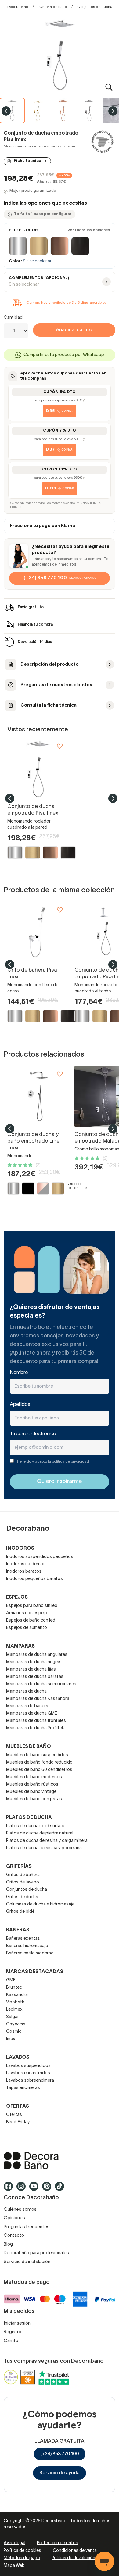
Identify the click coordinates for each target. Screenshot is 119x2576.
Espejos (17, 1597)
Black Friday (18, 2122)
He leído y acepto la (53, 1461)
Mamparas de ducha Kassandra (38, 1699)
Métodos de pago (22, 2558)
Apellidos (20, 1405)
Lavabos (18, 2057)
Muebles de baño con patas (34, 1799)
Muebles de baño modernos (34, 1777)
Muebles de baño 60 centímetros (39, 1770)
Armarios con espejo (27, 1613)
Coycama (16, 2024)
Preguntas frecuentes (27, 2227)
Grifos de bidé (20, 1912)
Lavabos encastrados (28, 2073)
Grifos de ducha (22, 1897)
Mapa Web (14, 2566)
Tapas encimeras (23, 2088)
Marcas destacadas (35, 1972)
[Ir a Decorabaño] (60, 2161)
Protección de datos (58, 2543)
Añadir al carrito (74, 330)
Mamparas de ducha (26, 1691)
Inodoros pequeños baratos (34, 1579)
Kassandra (17, 1995)
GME (11, 1980)
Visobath (15, 2002)
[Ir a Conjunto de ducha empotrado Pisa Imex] (38, 768)
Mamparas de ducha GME (32, 1714)
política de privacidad (70, 1461)
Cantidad (13, 318)
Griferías (19, 1867)
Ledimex (14, 2010)
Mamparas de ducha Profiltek (35, 1728)
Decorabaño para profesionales (36, 2253)
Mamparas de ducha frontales (36, 1721)
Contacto (14, 2236)
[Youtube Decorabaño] (36, 2189)
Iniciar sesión (17, 2323)
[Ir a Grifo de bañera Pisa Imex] (38, 932)
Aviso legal (14, 2543)
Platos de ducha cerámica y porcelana (44, 1848)
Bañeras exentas (23, 1939)
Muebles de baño (29, 1747)
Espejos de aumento (27, 1628)
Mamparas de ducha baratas (35, 1677)
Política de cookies (22, 2551)
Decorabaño (18, 7)
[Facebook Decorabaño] (10, 2189)
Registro (13, 2332)
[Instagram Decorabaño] (23, 2189)
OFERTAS (18, 2106)
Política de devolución (73, 2558)
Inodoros (20, 1548)
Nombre (19, 1373)
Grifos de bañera (23, 1875)
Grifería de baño (53, 7)
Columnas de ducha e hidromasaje (40, 1904)
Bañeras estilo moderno (30, 1953)
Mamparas (20, 1646)
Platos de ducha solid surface (36, 1826)
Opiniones (14, 2218)
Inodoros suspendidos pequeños (40, 1557)
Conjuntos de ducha (27, 1890)
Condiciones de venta (75, 2551)
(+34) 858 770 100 (60, 2454)
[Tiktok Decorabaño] (61, 2189)
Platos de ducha (29, 1818)
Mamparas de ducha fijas (31, 1669)
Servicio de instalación (27, 2262)
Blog (8, 2244)
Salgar (13, 2017)
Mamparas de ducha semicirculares (41, 1684)
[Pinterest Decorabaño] (49, 2189)
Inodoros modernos (26, 1564)
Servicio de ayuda (60, 2473)
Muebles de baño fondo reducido (39, 1762)
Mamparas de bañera (27, 1706)
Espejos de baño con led (31, 1621)
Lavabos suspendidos (28, 2066)
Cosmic (14, 2032)
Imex (11, 2039)
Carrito (11, 2341)
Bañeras (18, 1930)
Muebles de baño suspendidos (37, 1755)
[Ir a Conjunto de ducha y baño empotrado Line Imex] (38, 1096)
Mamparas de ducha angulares (37, 1655)
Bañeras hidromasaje (27, 1946)
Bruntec (14, 1988)
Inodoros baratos (24, 1572)
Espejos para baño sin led (32, 1606)
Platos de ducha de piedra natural (40, 1833)
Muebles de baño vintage (31, 1792)
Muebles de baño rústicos (32, 1784)
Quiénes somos (20, 2210)
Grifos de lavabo (23, 1882)
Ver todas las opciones (89, 230)
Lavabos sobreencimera (30, 2081)
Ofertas (14, 2115)
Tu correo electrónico (33, 1434)
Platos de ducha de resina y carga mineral (47, 1841)
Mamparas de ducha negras (34, 1662)
